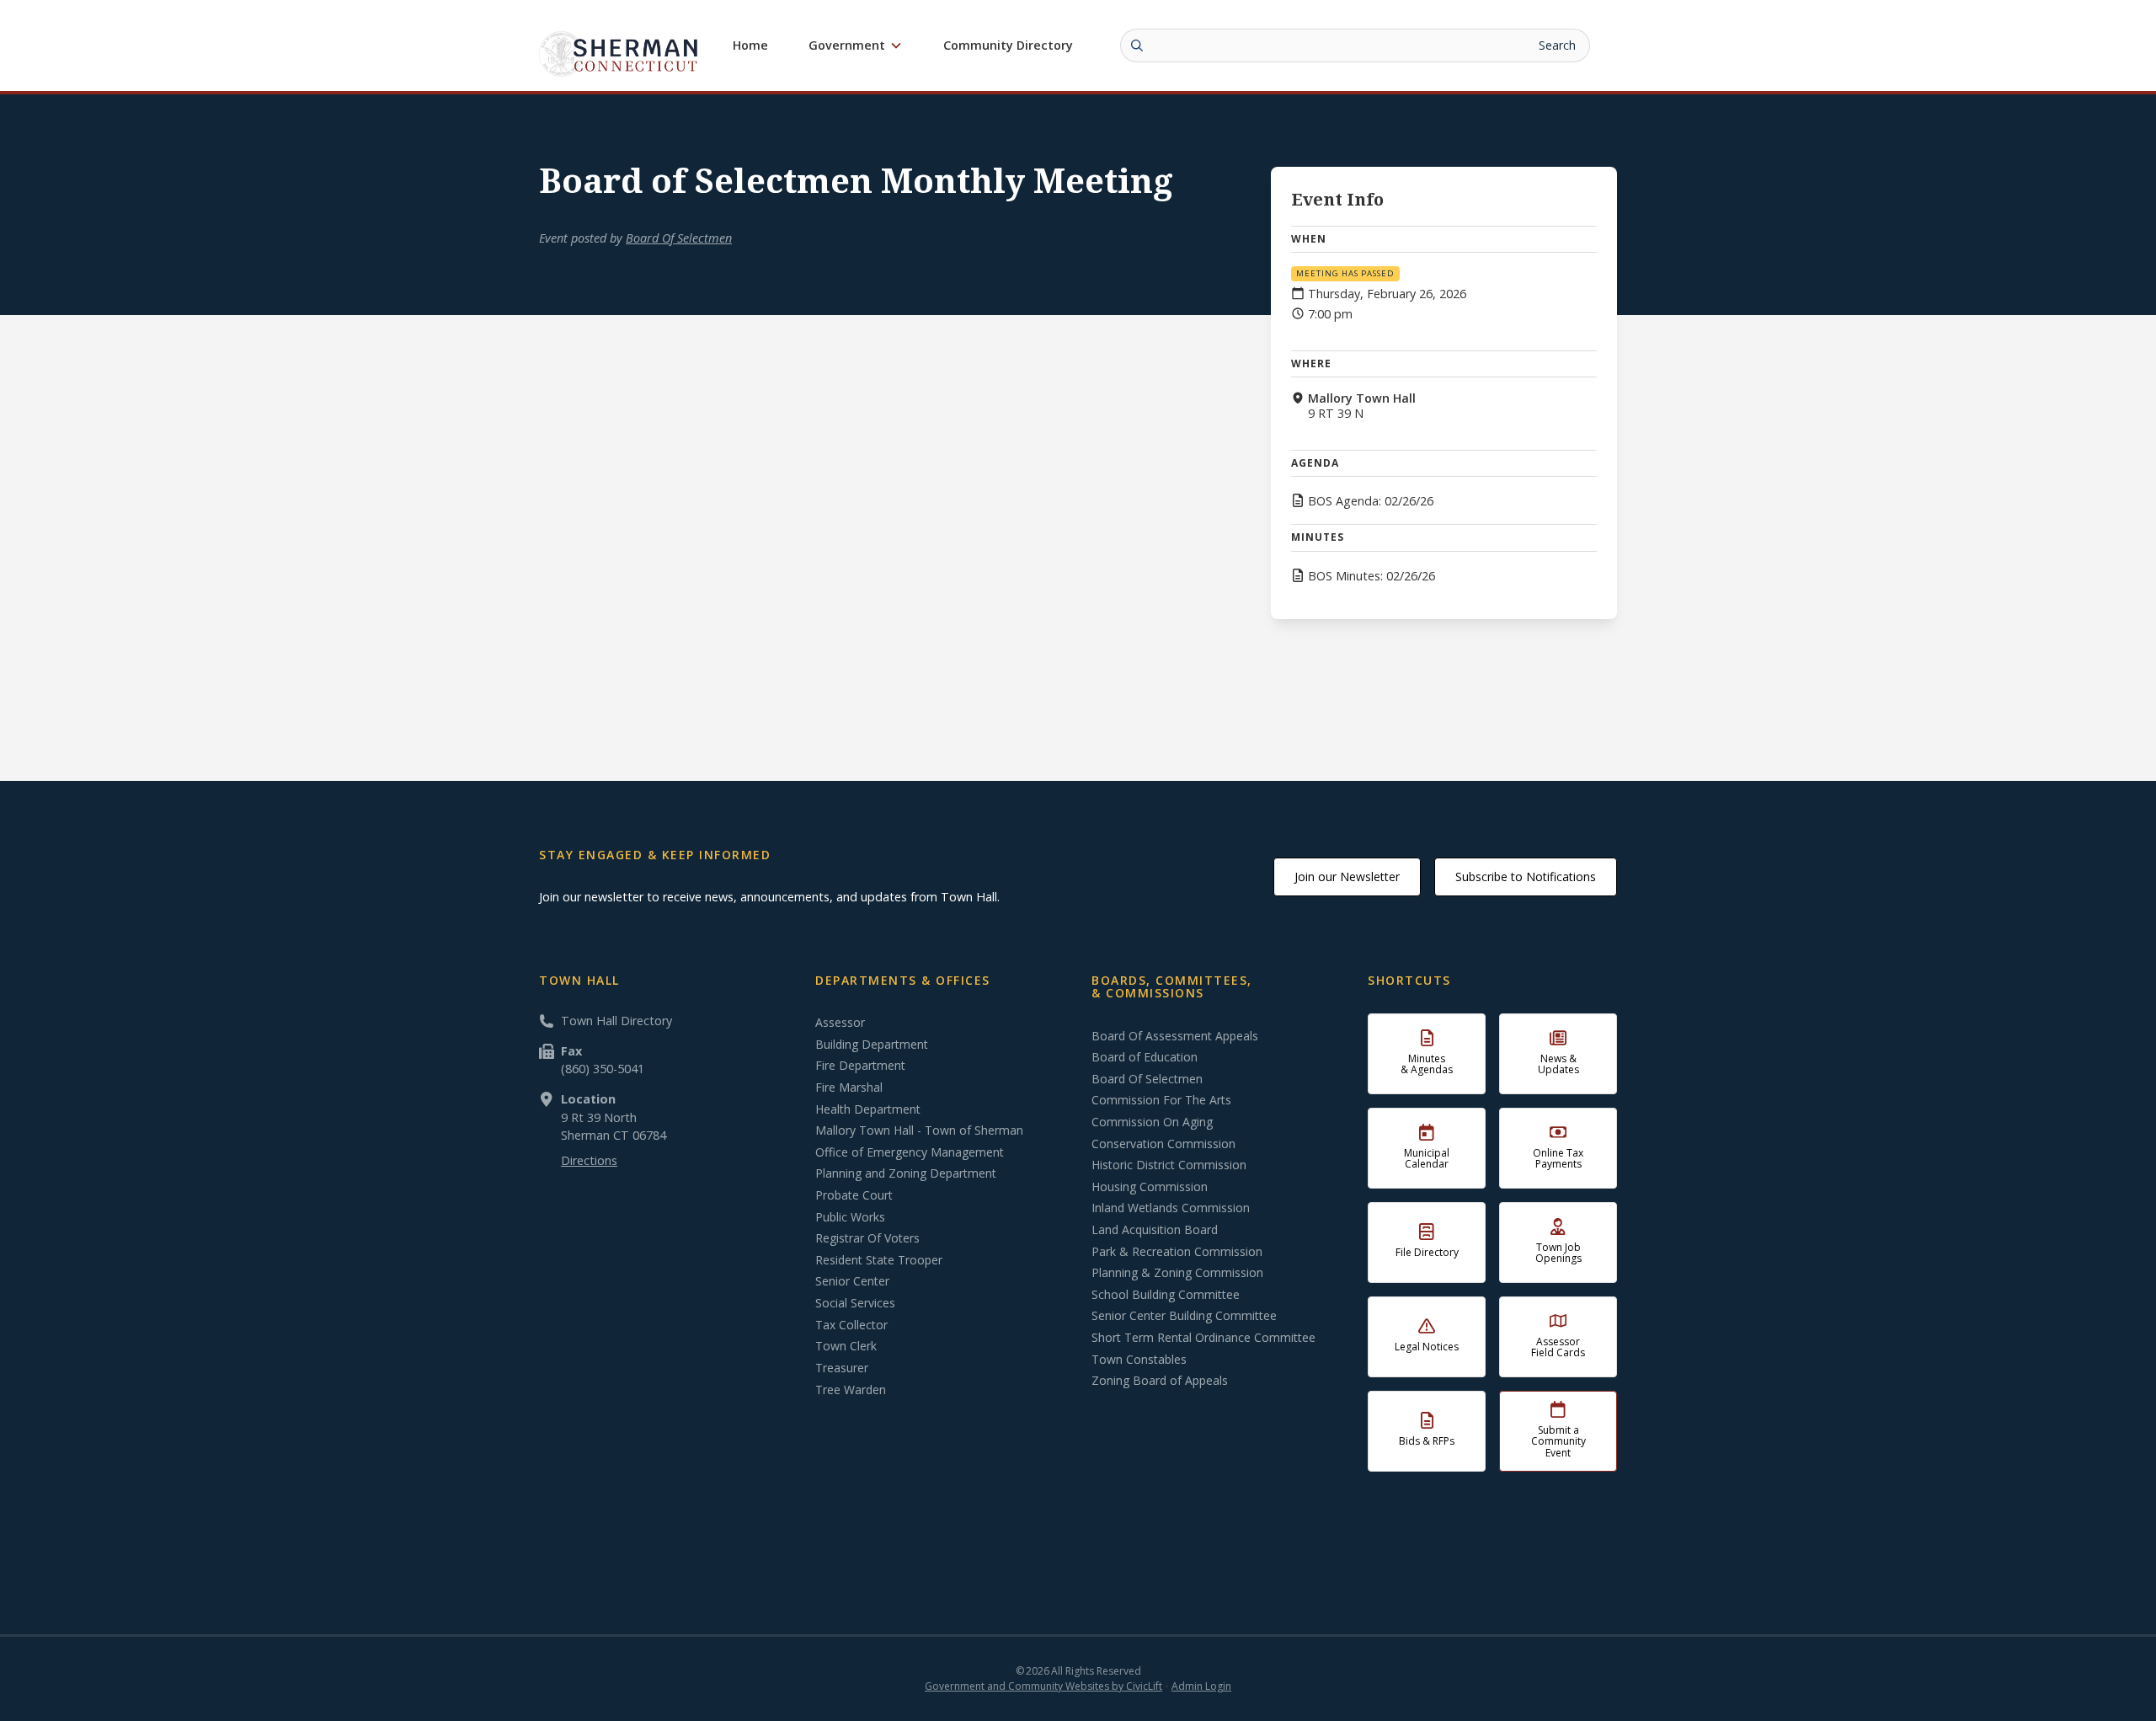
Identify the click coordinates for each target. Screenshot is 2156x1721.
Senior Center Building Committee (1184, 1316)
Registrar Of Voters (867, 1238)
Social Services (855, 1303)
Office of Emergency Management (910, 1152)
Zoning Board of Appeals (1160, 1381)
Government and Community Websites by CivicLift (1043, 1686)
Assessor (840, 1023)
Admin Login (1201, 1686)
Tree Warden (851, 1390)
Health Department (868, 1109)
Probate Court (854, 1195)
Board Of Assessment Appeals (1175, 1036)
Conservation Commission (1163, 1144)
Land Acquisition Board (1155, 1230)
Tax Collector (851, 1325)
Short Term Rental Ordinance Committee (1203, 1338)
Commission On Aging (1152, 1122)
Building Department (872, 1045)
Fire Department (860, 1066)
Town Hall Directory (616, 1021)
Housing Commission (1150, 1187)
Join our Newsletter (1347, 877)
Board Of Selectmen (679, 238)
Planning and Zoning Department (906, 1173)
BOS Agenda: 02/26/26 (1371, 501)
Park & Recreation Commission (1177, 1252)
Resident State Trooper (879, 1260)
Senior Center (852, 1281)
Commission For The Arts (1161, 1100)
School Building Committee (1166, 1295)
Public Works (850, 1217)
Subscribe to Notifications (1526, 877)
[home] (619, 53)
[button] (856, 45)
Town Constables (1139, 1360)
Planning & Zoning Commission (1177, 1273)
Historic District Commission (1169, 1165)
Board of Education (1145, 1057)
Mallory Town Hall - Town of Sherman (919, 1130)
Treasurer (842, 1368)
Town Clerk (846, 1346)
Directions (589, 1160)
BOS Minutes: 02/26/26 (1372, 576)
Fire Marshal (849, 1088)
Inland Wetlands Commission (1171, 1208)
